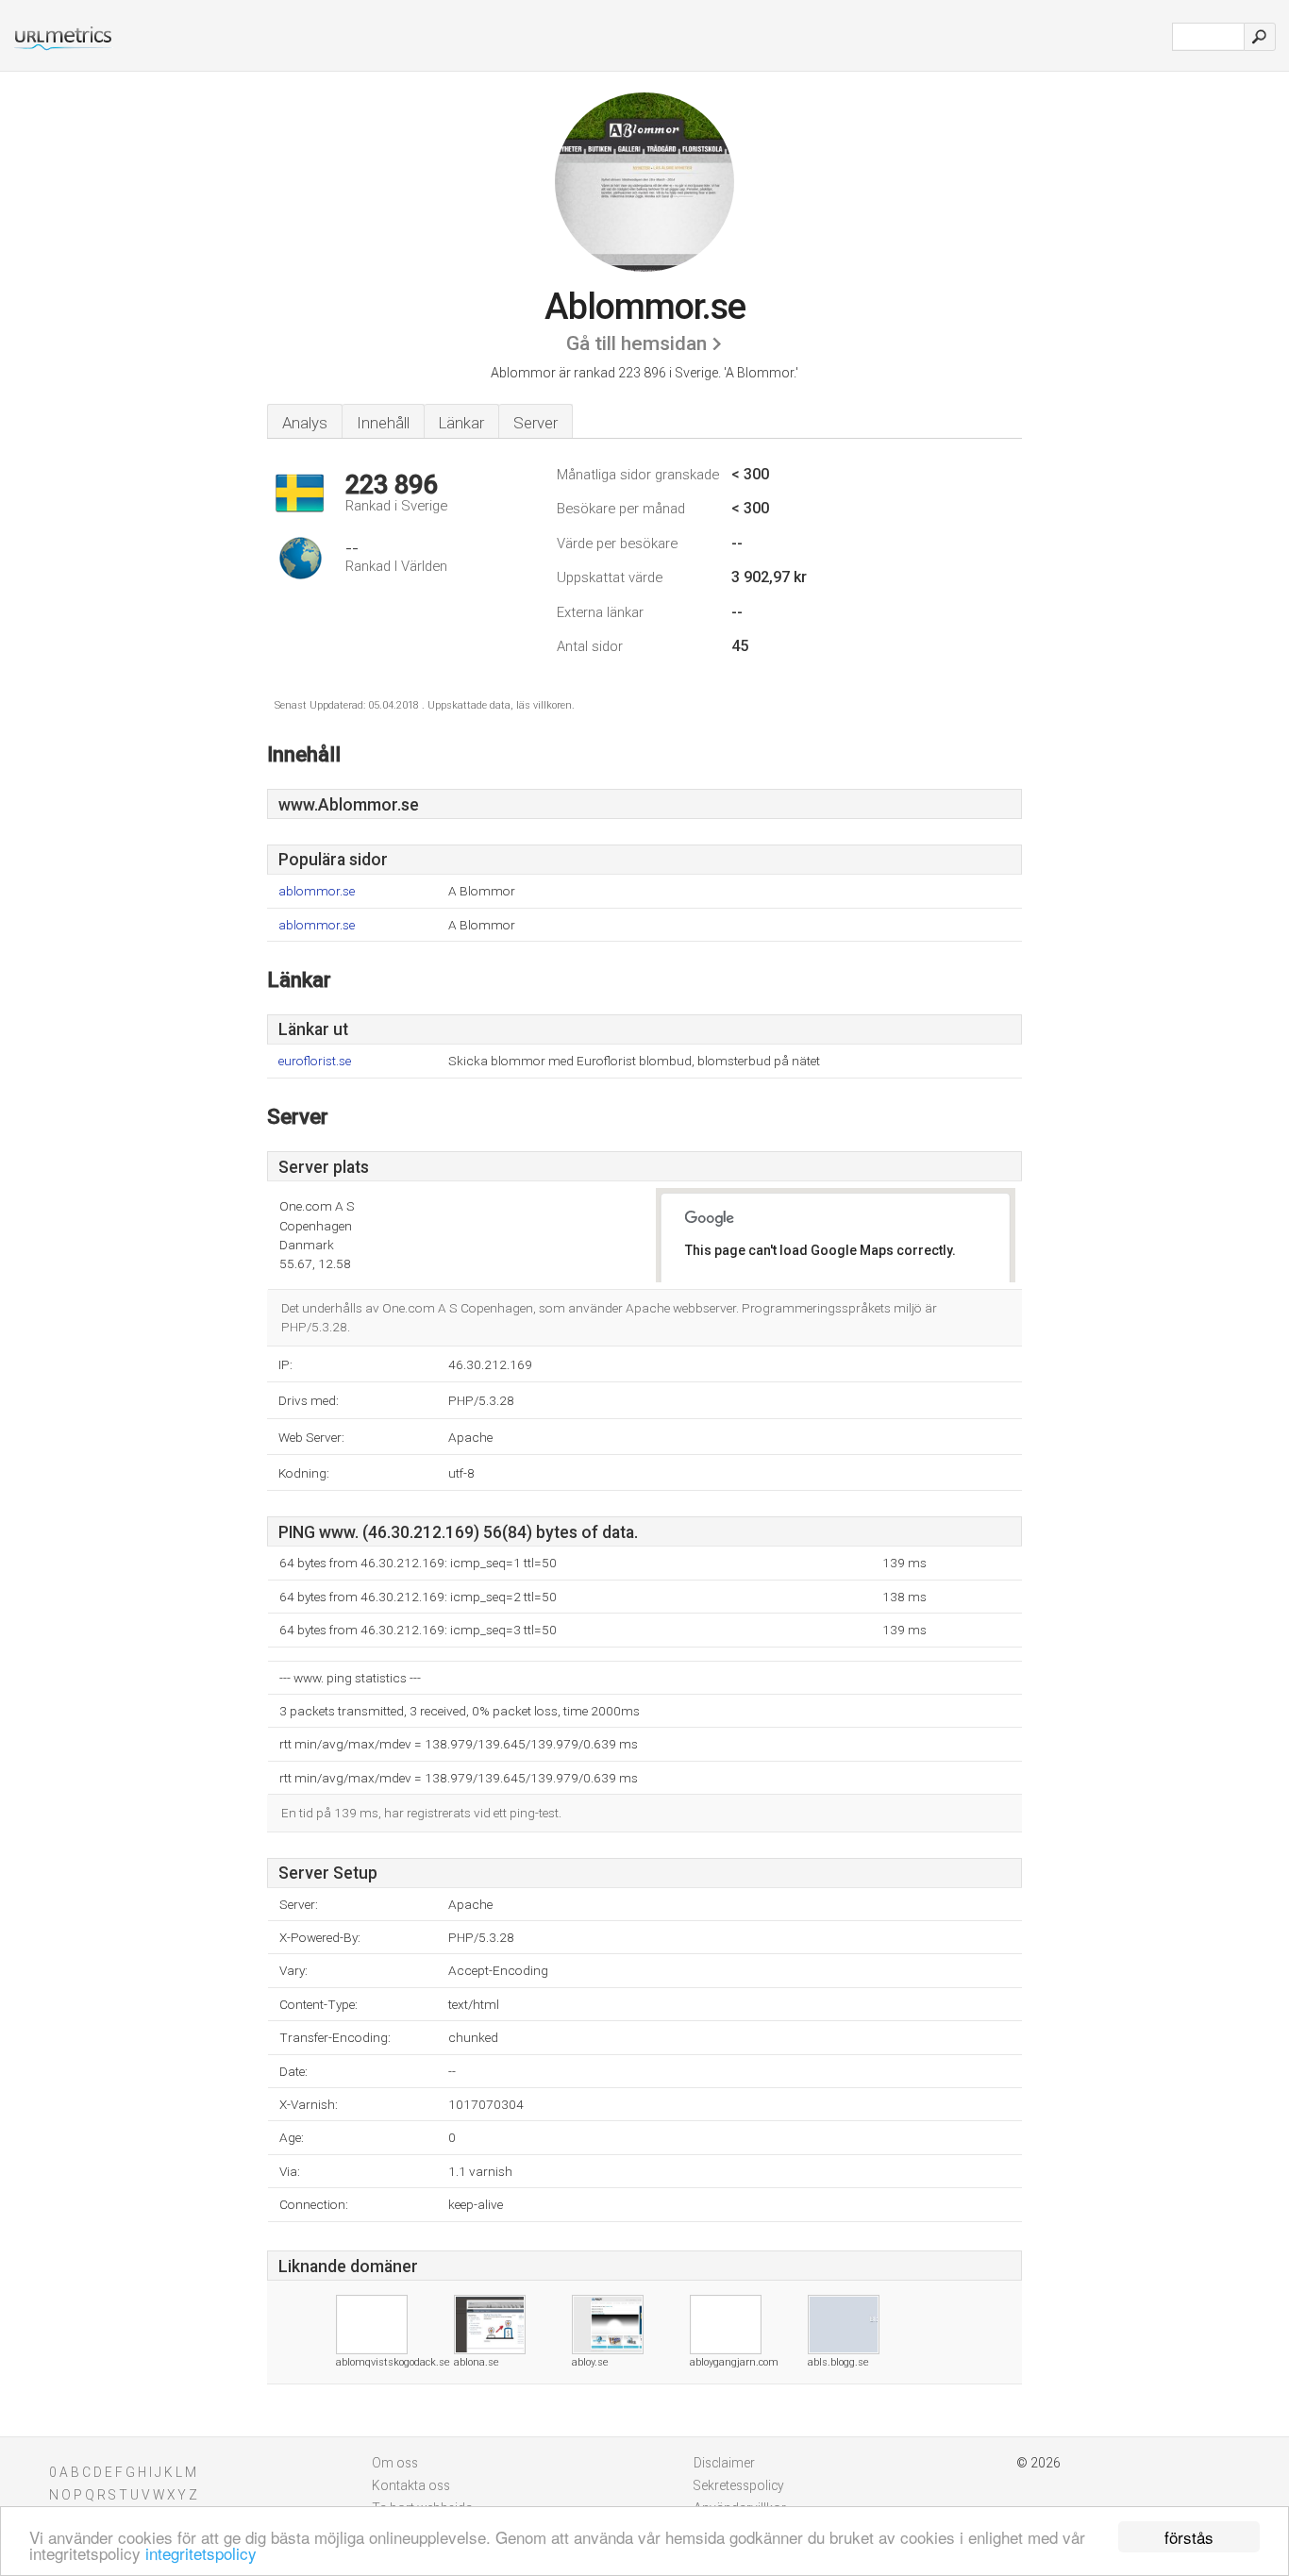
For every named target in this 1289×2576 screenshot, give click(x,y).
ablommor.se (317, 891)
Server (536, 423)
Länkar (461, 423)
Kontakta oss (411, 2485)
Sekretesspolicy (739, 2485)
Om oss (395, 2463)
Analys (305, 423)
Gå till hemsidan (636, 343)
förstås (1189, 2537)
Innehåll (383, 423)
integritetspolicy (201, 2553)
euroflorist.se (315, 1061)
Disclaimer (724, 2463)
